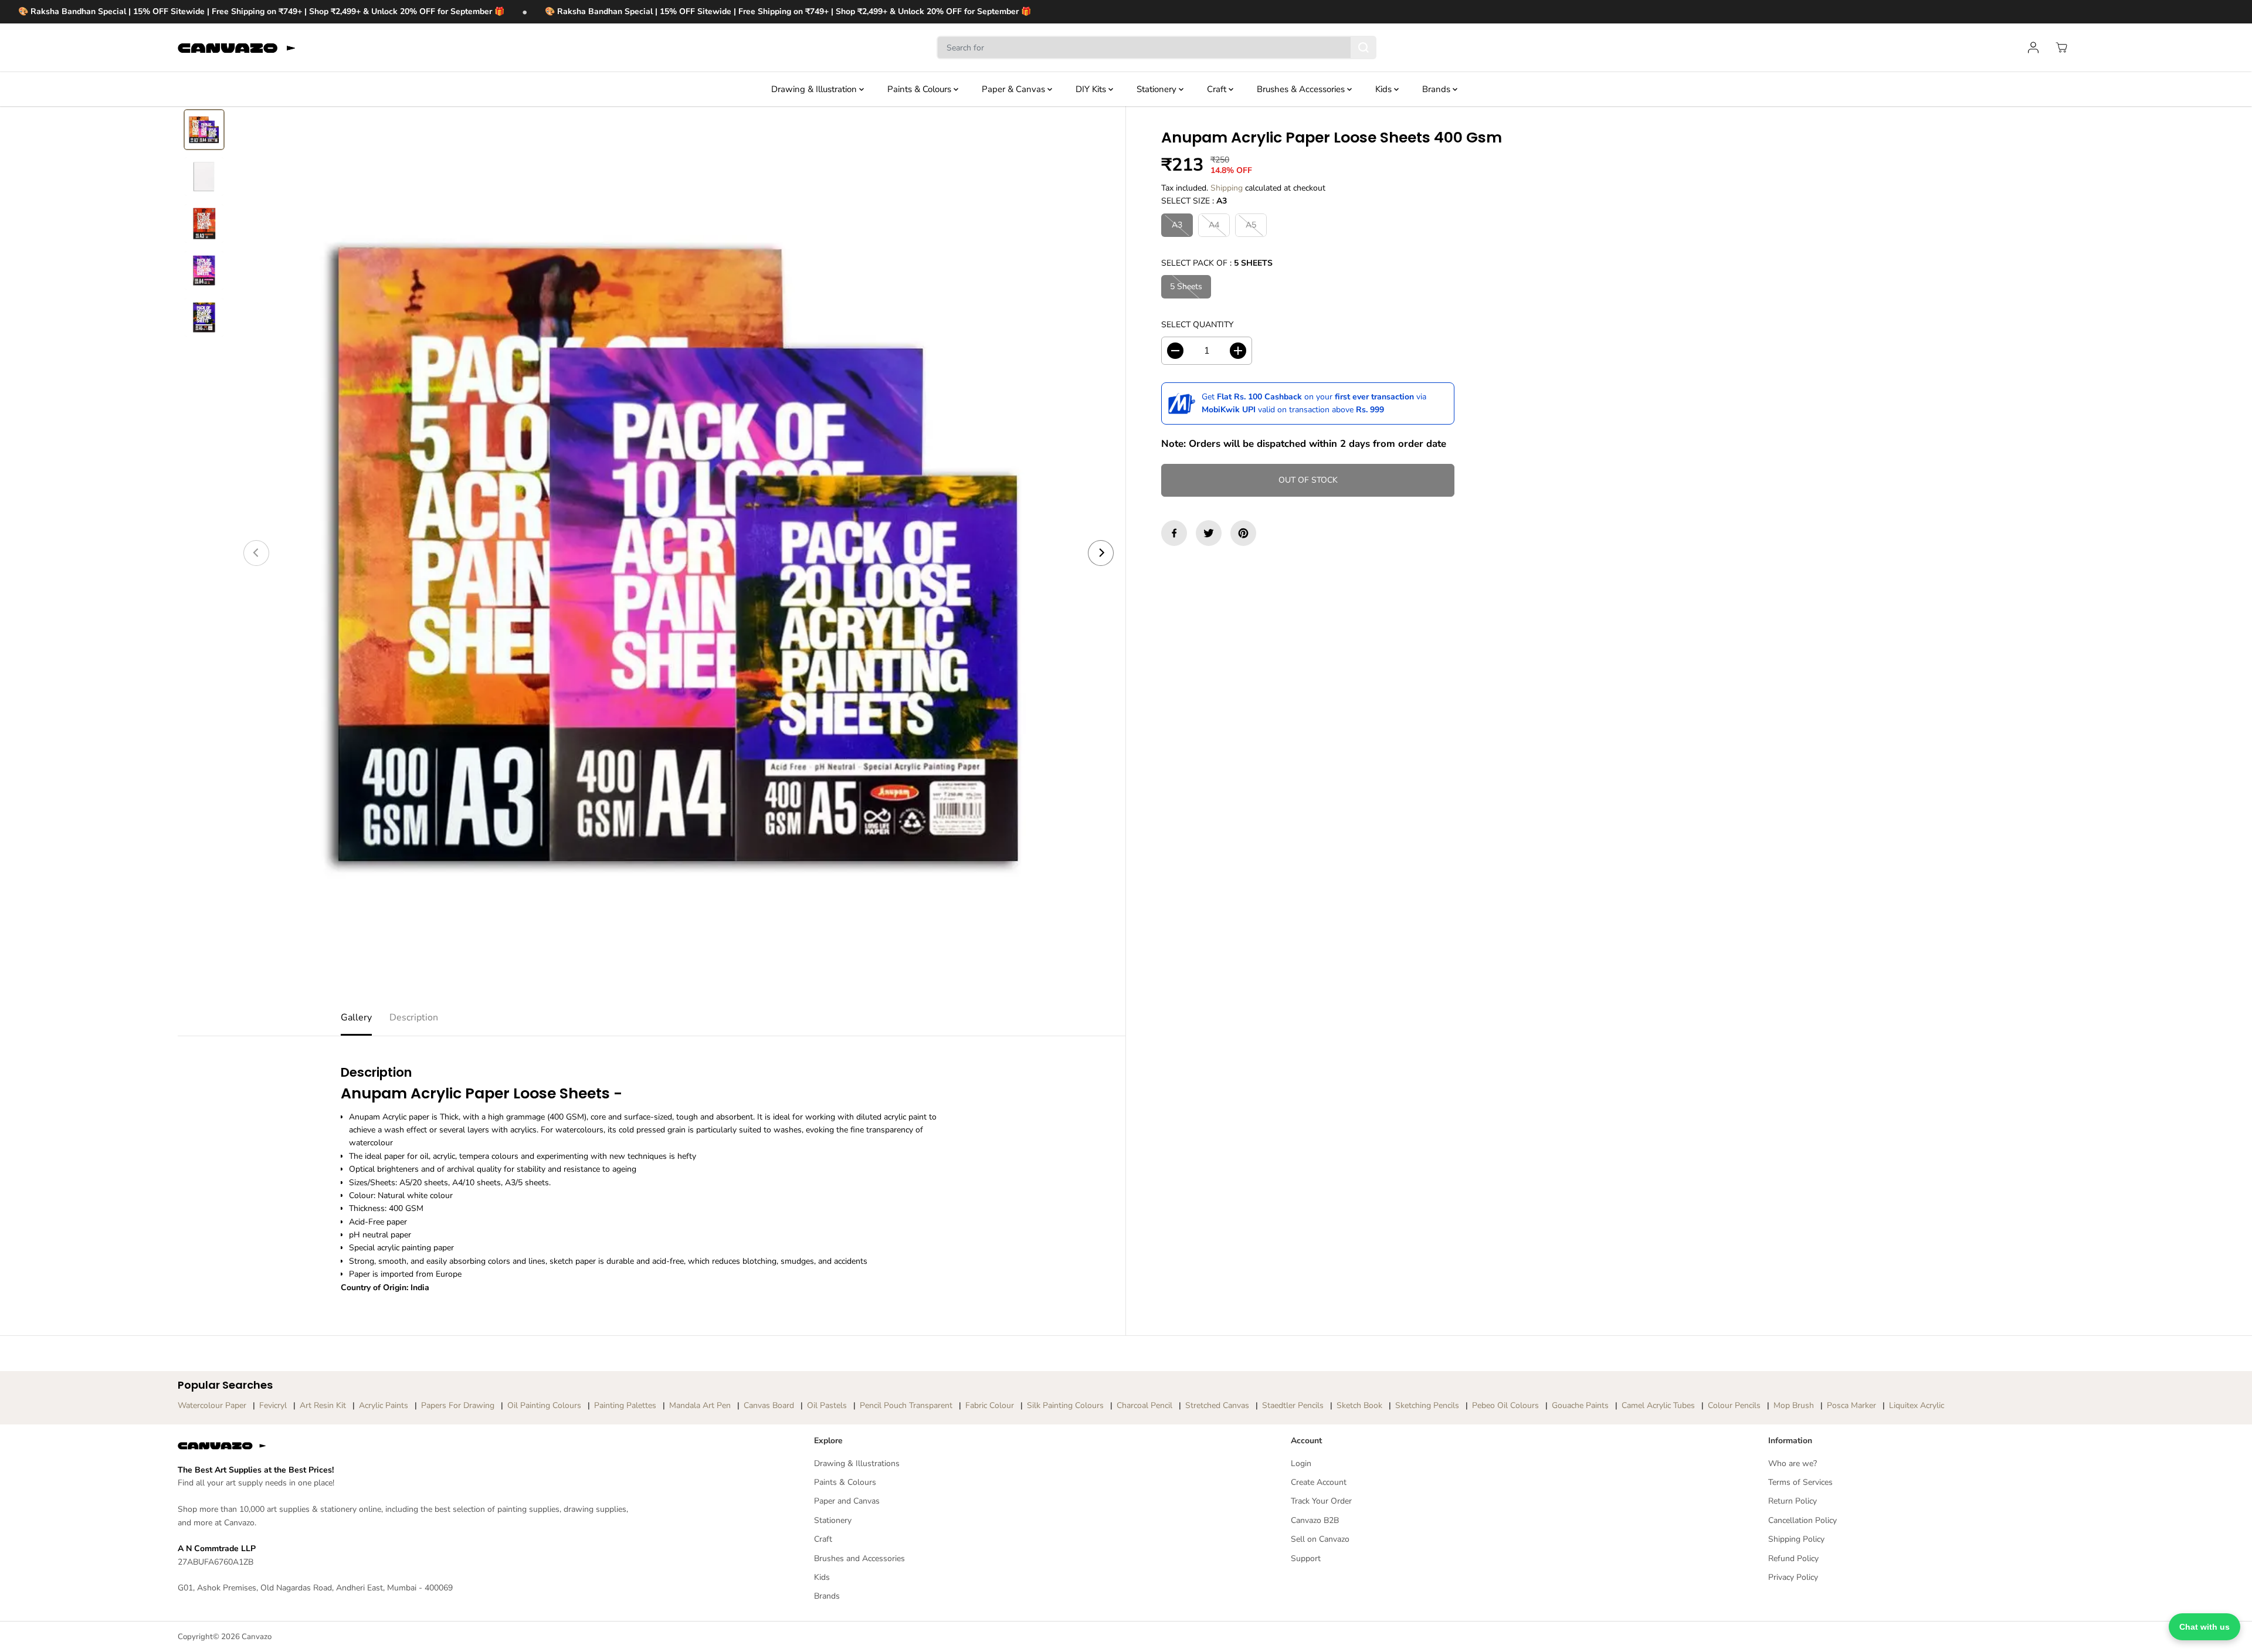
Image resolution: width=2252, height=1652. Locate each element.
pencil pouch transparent (906, 1405)
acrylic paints (384, 1405)
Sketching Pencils (1427, 1405)
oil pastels (827, 1405)
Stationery (1158, 89)
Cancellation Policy (1802, 1520)
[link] (411, 1446)
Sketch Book (1359, 1405)
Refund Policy (1793, 1558)
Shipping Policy (1796, 1539)
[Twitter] (1209, 533)
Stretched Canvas (1217, 1405)
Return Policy (1793, 1501)
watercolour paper (212, 1405)
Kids (1385, 89)
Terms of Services (1800, 1482)
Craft (1218, 89)
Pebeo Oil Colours (1505, 1405)
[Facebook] (1174, 533)
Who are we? (1793, 1463)
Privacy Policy (1793, 1577)
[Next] (1101, 553)
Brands (1437, 89)
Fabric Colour (990, 1405)
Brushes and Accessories (859, 1558)
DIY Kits (1092, 89)
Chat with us (2204, 1627)
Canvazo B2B (1315, 1520)
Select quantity (1197, 325)
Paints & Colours (920, 89)
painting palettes (625, 1405)
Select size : (1194, 201)
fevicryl (273, 1405)
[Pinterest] (1243, 533)
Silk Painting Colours (1065, 1405)
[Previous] (256, 553)
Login (1301, 1463)
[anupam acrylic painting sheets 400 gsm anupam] (679, 553)
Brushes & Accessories (1302, 89)
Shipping (1227, 188)
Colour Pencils (1734, 1405)
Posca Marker (1851, 1405)
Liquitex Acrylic (1917, 1405)
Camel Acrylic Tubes (1658, 1405)
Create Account (1319, 1482)
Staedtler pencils (1293, 1405)
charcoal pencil (1144, 1405)
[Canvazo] (236, 48)
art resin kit (323, 1405)
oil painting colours (544, 1405)
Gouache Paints (1580, 1405)
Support (1306, 1558)
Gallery (356, 1017)
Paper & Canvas (1015, 89)
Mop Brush (1794, 1405)
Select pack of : (1217, 263)
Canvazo (257, 1637)
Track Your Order (1321, 1501)
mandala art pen (700, 1405)
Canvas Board (769, 1405)
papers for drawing (458, 1405)
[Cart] (2061, 48)
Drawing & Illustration (815, 89)
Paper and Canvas (847, 1501)
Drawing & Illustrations (857, 1463)
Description (414, 1017)
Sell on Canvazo (1320, 1539)
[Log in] (2033, 48)
